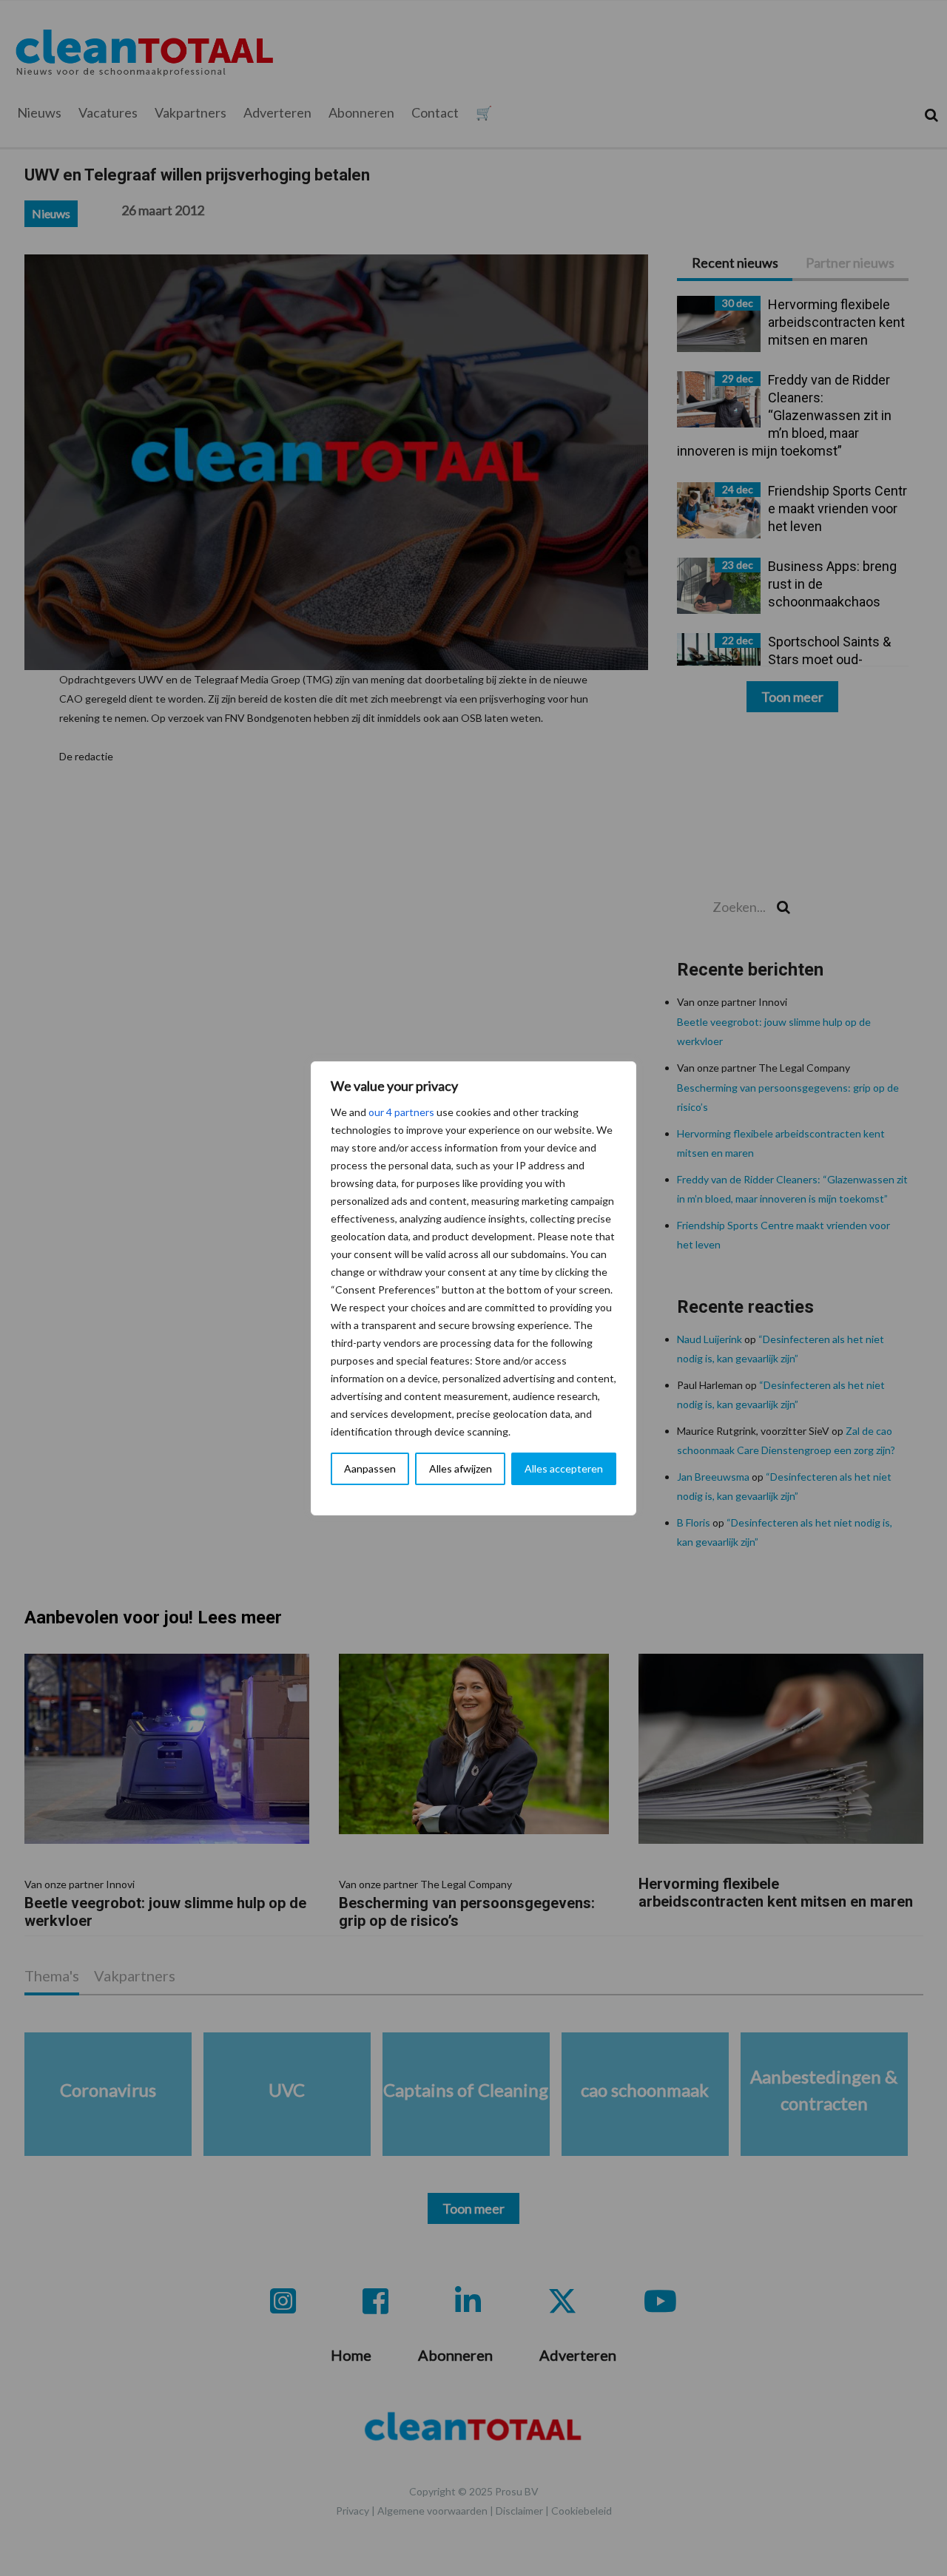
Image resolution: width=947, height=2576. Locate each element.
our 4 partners (401, 1112)
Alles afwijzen (461, 1468)
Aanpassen (370, 1468)
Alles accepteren (564, 1468)
